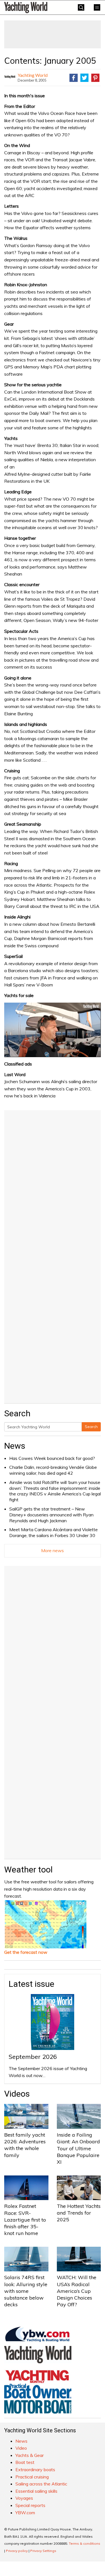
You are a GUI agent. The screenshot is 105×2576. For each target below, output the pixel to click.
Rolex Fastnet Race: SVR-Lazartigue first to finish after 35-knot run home (25, 2220)
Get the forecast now (26, 1952)
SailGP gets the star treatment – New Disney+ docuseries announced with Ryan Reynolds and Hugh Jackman (51, 1515)
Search (91, 1427)
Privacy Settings (43, 2551)
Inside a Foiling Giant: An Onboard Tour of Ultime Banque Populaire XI (78, 2148)
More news (53, 1550)
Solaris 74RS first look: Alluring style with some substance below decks (26, 2291)
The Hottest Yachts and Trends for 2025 (79, 2213)
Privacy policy (17, 2551)
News (15, 1446)
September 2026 (33, 2057)
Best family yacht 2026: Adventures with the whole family (25, 2145)
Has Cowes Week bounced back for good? (52, 1458)
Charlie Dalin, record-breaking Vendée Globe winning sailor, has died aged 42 (53, 1470)
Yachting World (33, 75)
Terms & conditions (85, 2543)
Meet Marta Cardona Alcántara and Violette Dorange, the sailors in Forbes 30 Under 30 (53, 1532)
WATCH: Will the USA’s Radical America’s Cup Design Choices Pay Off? (77, 2291)
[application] (53, 1030)
